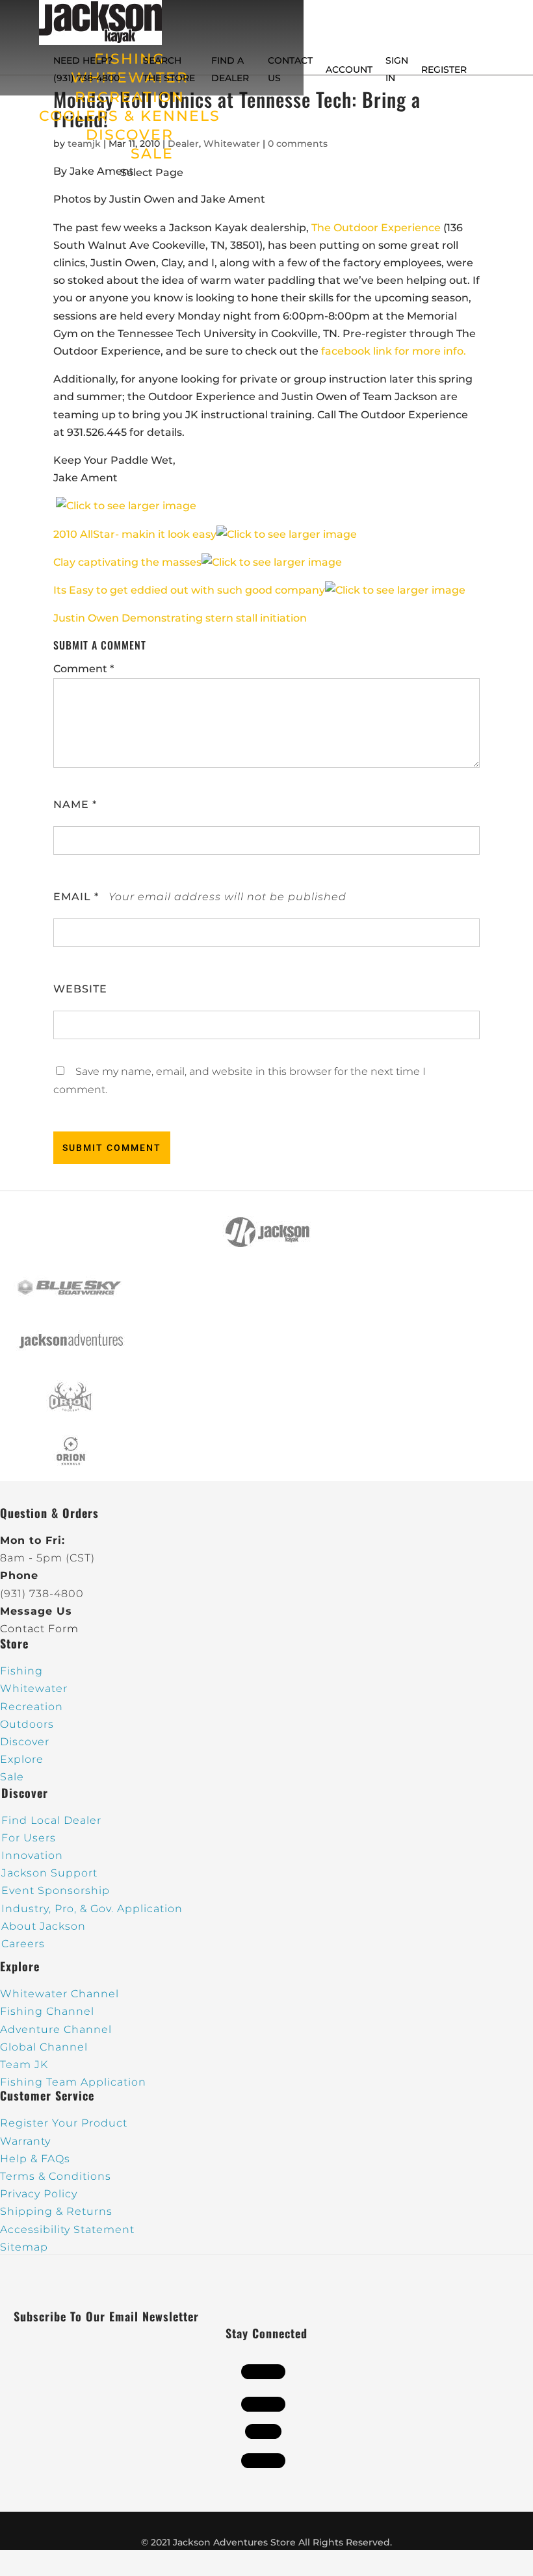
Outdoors (27, 1724)
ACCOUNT (349, 69)
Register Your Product (64, 2123)
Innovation (32, 1855)
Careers (23, 1944)
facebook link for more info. (394, 351)
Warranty (25, 2141)
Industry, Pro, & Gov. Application (92, 1909)
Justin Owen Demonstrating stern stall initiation (180, 618)
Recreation (32, 1707)
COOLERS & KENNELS (130, 116)
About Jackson (44, 1926)
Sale (12, 1777)
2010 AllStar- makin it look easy (135, 534)
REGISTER (444, 69)
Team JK (24, 2065)
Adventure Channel (56, 2029)
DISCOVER (130, 135)
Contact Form (39, 1629)
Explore (22, 1759)
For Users (29, 1838)
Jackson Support (49, 1873)
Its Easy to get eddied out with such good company (189, 590)
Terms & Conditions (56, 2176)
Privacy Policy (39, 2194)
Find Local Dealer (51, 1820)
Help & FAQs (35, 2159)
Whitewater (34, 1688)
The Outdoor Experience (376, 228)
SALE (152, 154)
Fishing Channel (47, 2011)
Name (75, 804)
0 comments (298, 144)
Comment (84, 669)
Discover (25, 1742)
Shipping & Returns (56, 2211)
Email (76, 897)
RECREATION (130, 97)
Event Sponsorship (56, 1890)
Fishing (21, 1671)
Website (80, 989)
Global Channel (44, 2047)
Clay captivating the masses (127, 562)
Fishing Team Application (73, 2082)
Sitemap (24, 2247)
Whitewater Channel (59, 1994)
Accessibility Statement (67, 2229)
